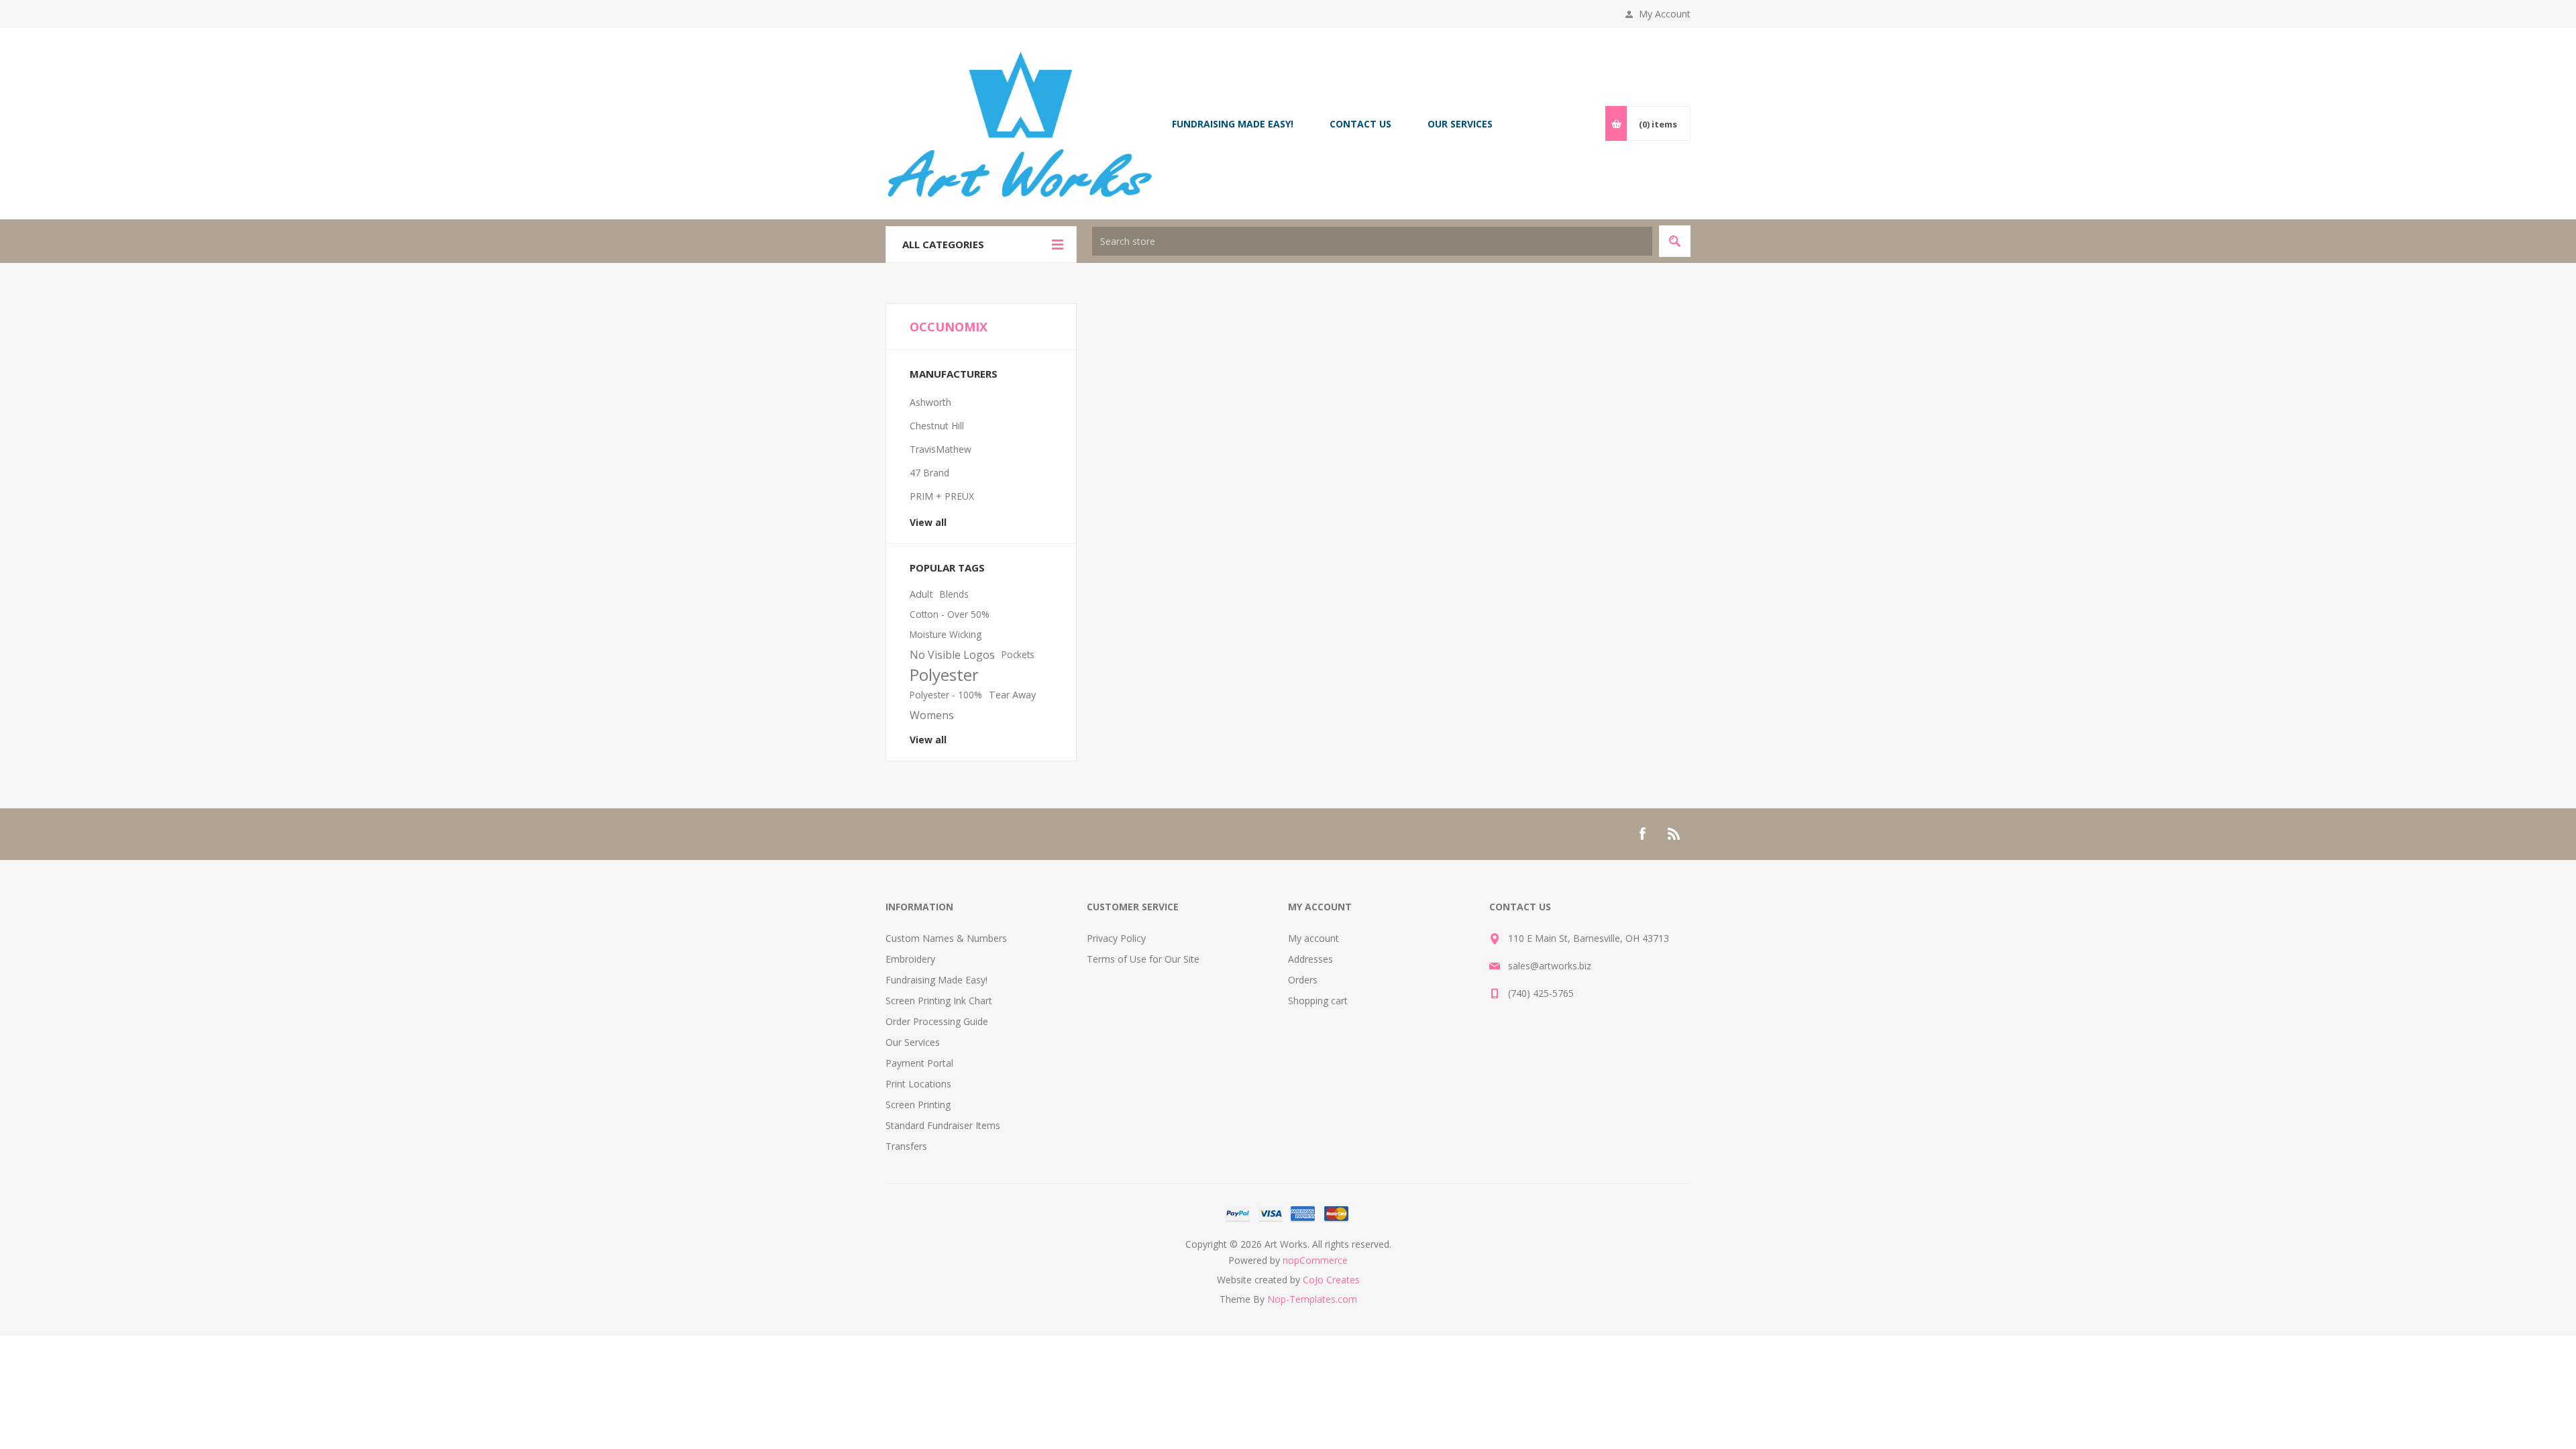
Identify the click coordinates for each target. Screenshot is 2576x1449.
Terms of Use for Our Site (1143, 959)
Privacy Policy (1116, 938)
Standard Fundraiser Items (943, 1125)
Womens (932, 715)
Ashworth (930, 402)
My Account (1665, 14)
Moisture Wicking (946, 634)
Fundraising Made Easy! (936, 980)
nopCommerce (1315, 1260)
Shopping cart (1318, 1001)
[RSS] (1674, 834)
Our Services (913, 1042)
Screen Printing (918, 1105)
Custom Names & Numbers (946, 938)
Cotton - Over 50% (950, 614)
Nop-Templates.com (1312, 1299)
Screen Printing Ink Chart (939, 1001)
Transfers (906, 1146)
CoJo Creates (1331, 1280)
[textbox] (1372, 241)
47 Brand (929, 473)
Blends (954, 594)
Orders (1303, 980)
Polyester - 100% (946, 695)
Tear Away (1012, 695)
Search (1675, 241)
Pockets (1018, 654)
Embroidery (910, 959)
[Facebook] (1642, 834)
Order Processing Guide (937, 1021)
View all (928, 522)
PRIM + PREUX (942, 496)
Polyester (944, 675)
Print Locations (918, 1084)
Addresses (1310, 959)
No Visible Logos (952, 655)
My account (1313, 938)
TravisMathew (941, 449)
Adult (921, 594)
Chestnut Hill (937, 426)
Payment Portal (919, 1063)
